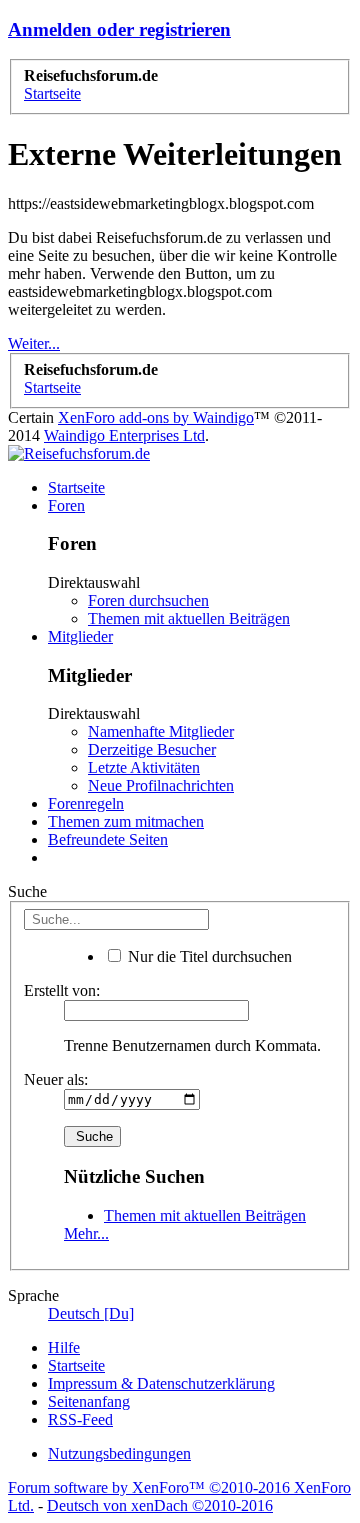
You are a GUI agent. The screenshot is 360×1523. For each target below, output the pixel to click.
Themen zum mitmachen (126, 821)
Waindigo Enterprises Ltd (124, 435)
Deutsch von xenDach (160, 1505)
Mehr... (86, 1233)
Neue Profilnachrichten (161, 785)
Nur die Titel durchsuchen (208, 956)
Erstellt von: (62, 990)
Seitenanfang (89, 1401)
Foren (66, 505)
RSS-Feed (80, 1419)
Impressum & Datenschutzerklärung (161, 1383)
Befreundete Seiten (108, 839)
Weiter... (34, 343)
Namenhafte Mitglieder (161, 731)
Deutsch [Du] (91, 1313)
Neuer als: (56, 1079)
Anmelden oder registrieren (119, 29)
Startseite (76, 487)
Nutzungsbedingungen (119, 1453)
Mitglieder (80, 636)
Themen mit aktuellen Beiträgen (189, 618)
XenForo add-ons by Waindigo (156, 417)
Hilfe (64, 1347)
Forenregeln (86, 803)
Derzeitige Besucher (152, 749)
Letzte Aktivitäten (144, 767)
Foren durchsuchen (148, 600)
